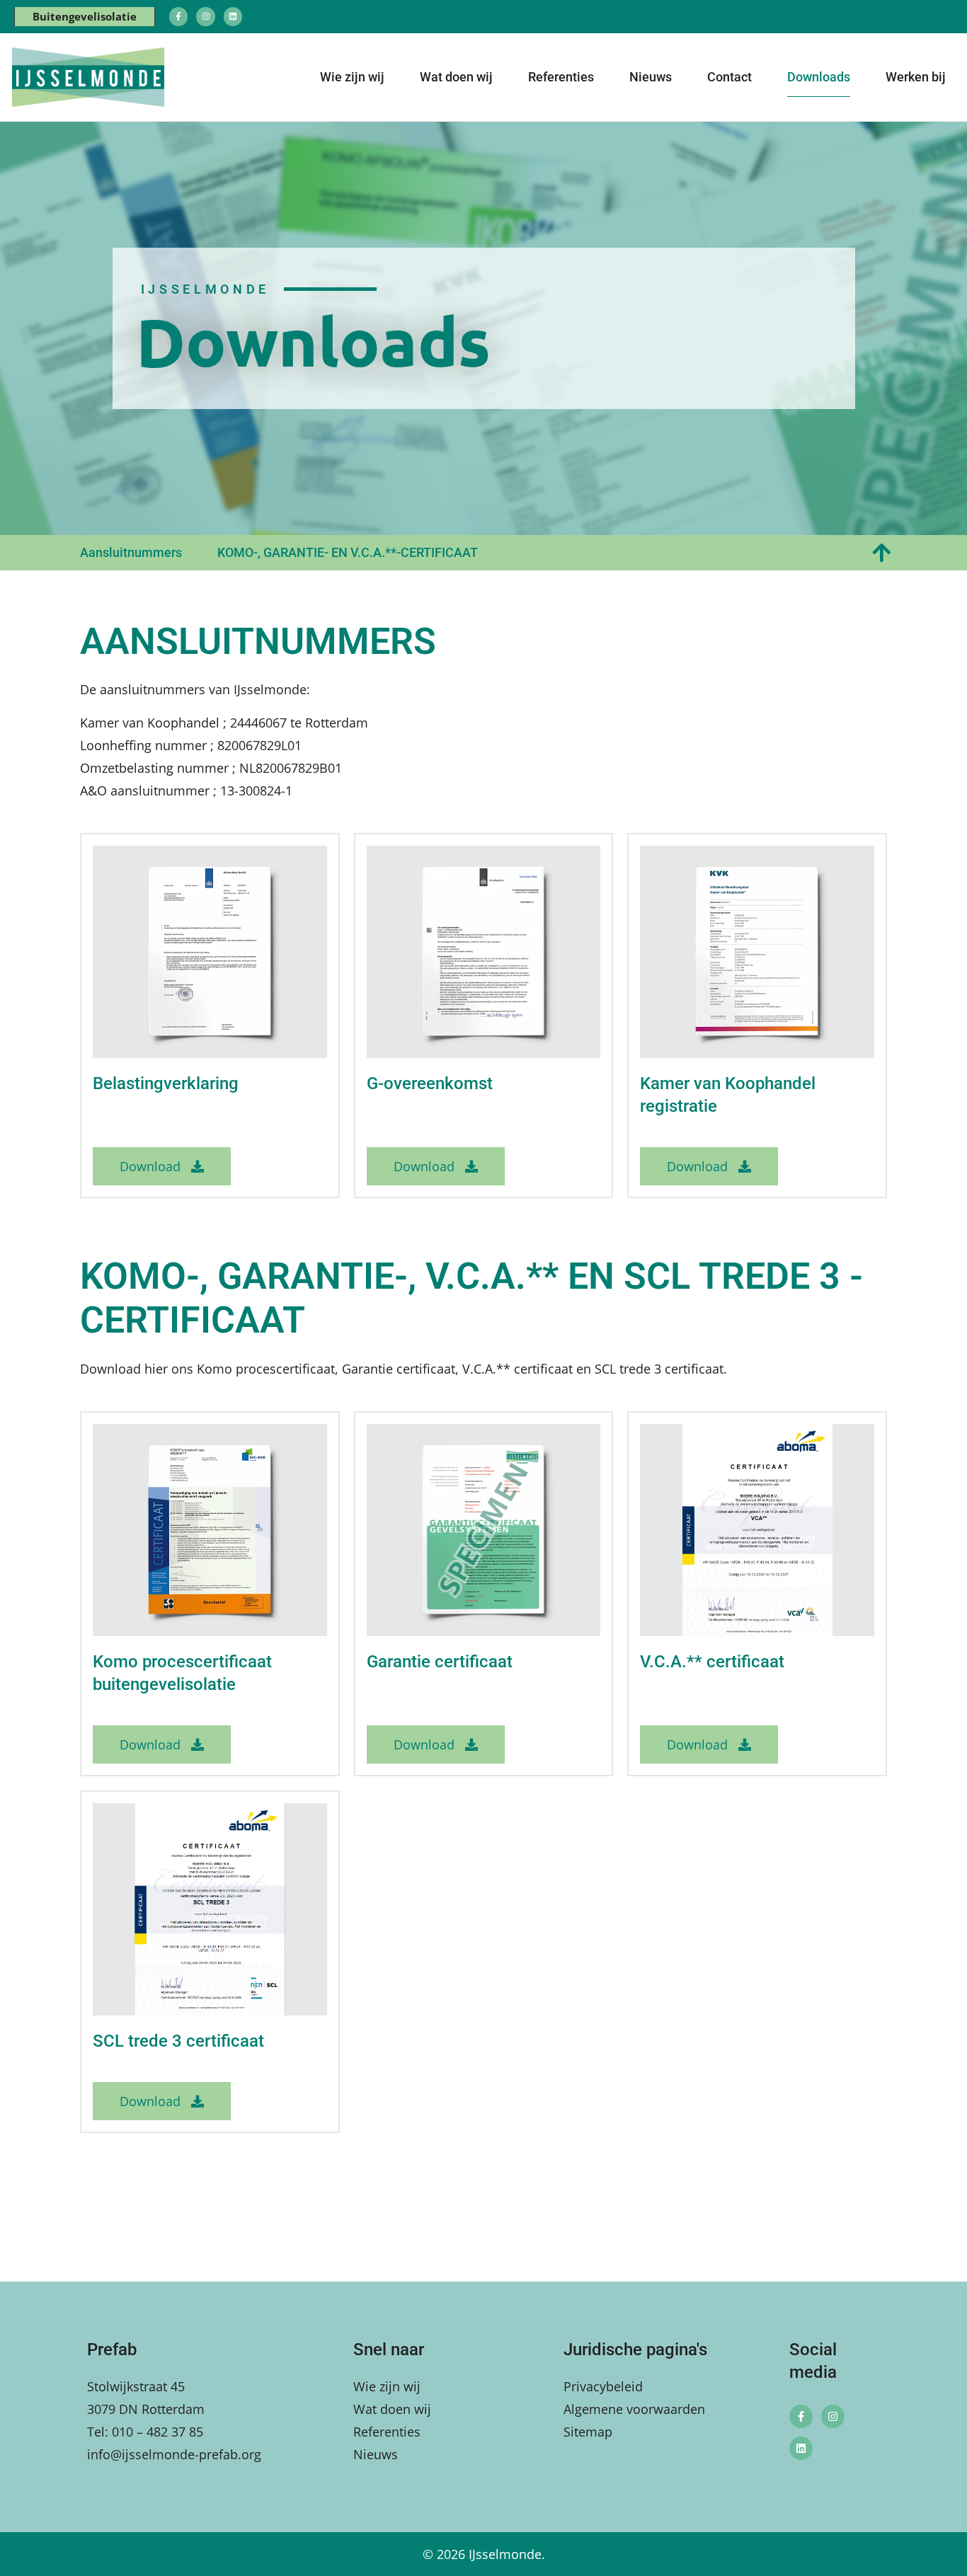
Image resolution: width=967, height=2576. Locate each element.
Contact (729, 77)
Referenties (561, 77)
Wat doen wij (456, 77)
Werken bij (916, 77)
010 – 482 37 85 (158, 2432)
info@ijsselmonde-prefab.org (174, 2454)
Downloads (819, 77)
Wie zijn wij (352, 77)
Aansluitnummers (131, 552)
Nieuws (651, 77)
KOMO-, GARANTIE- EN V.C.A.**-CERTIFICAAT (348, 552)
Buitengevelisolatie (85, 16)
